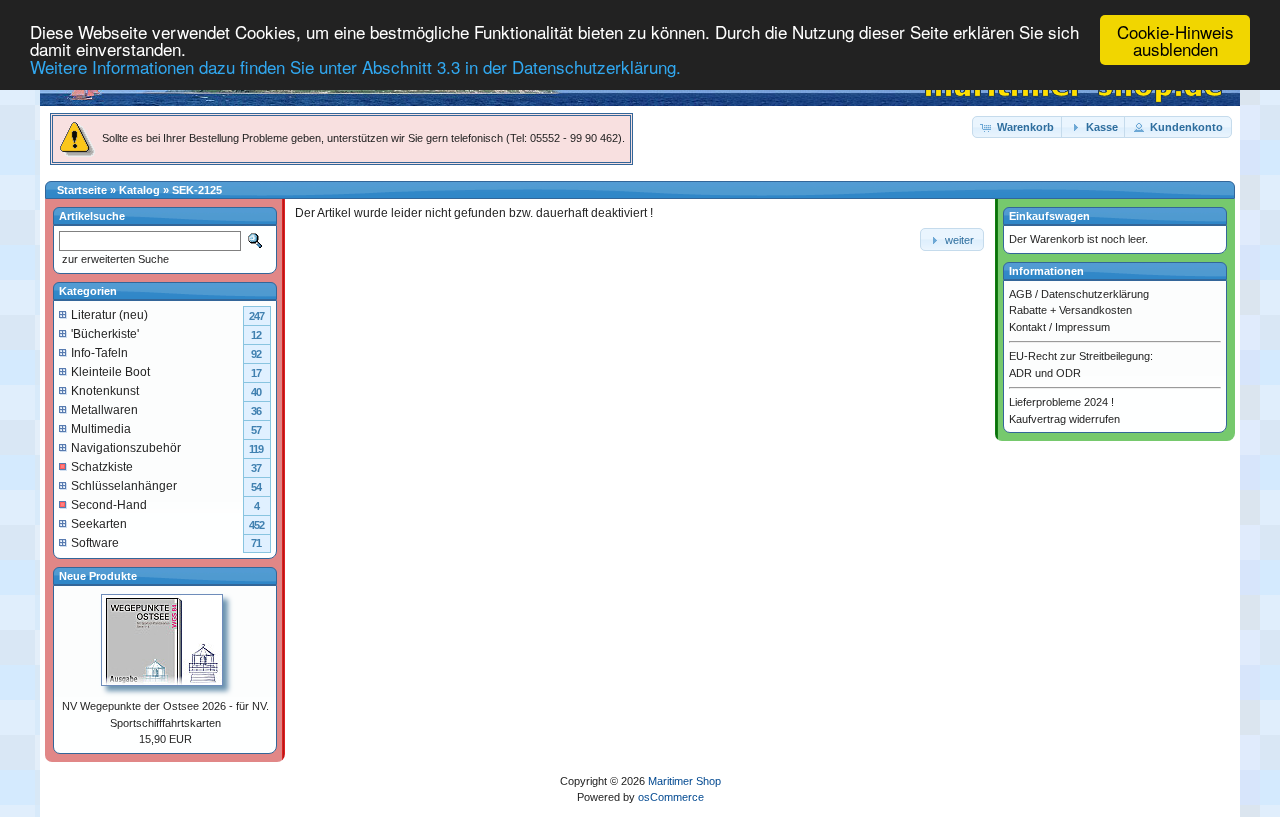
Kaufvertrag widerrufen (1064, 419)
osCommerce (671, 797)
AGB (1020, 294)
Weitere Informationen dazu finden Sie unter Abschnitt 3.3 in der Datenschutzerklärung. (355, 66)
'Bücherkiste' (105, 334)
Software (95, 543)
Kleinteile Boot (110, 372)
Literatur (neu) (109, 315)
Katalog (139, 190)
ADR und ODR (1045, 373)
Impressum (1082, 327)
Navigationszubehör (126, 448)
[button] (1018, 127)
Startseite (82, 190)
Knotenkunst (105, 391)
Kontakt (1027, 327)
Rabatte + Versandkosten (1070, 310)
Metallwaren (104, 410)
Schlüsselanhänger (124, 486)
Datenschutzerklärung (1095, 294)
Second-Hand (109, 505)
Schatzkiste (102, 467)
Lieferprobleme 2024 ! (1061, 402)
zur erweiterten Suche (114, 259)
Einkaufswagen (1049, 216)
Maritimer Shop (684, 781)
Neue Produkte (98, 576)
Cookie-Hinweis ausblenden (1175, 40)
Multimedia (101, 429)
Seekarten (99, 524)
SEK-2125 (197, 190)
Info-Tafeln (99, 353)
